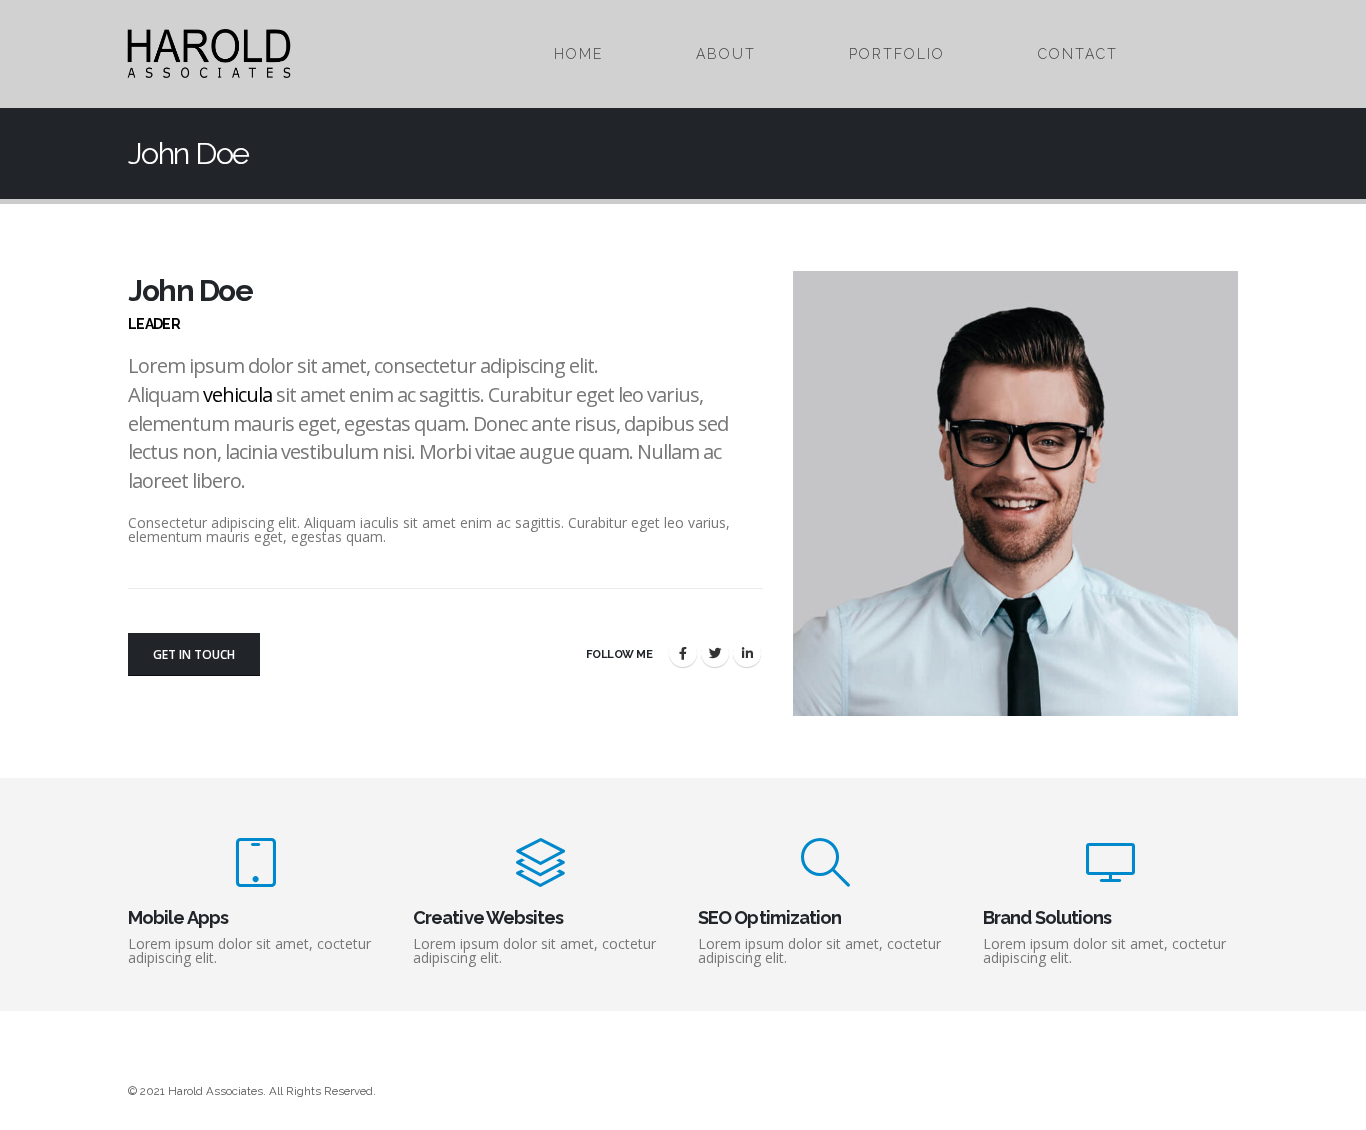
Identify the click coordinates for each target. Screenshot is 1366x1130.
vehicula (237, 394)
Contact (1078, 54)
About (726, 54)
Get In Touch (194, 654)
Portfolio (897, 54)
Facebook (683, 653)
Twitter (715, 653)
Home (578, 54)
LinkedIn (747, 653)
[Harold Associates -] (209, 53)
